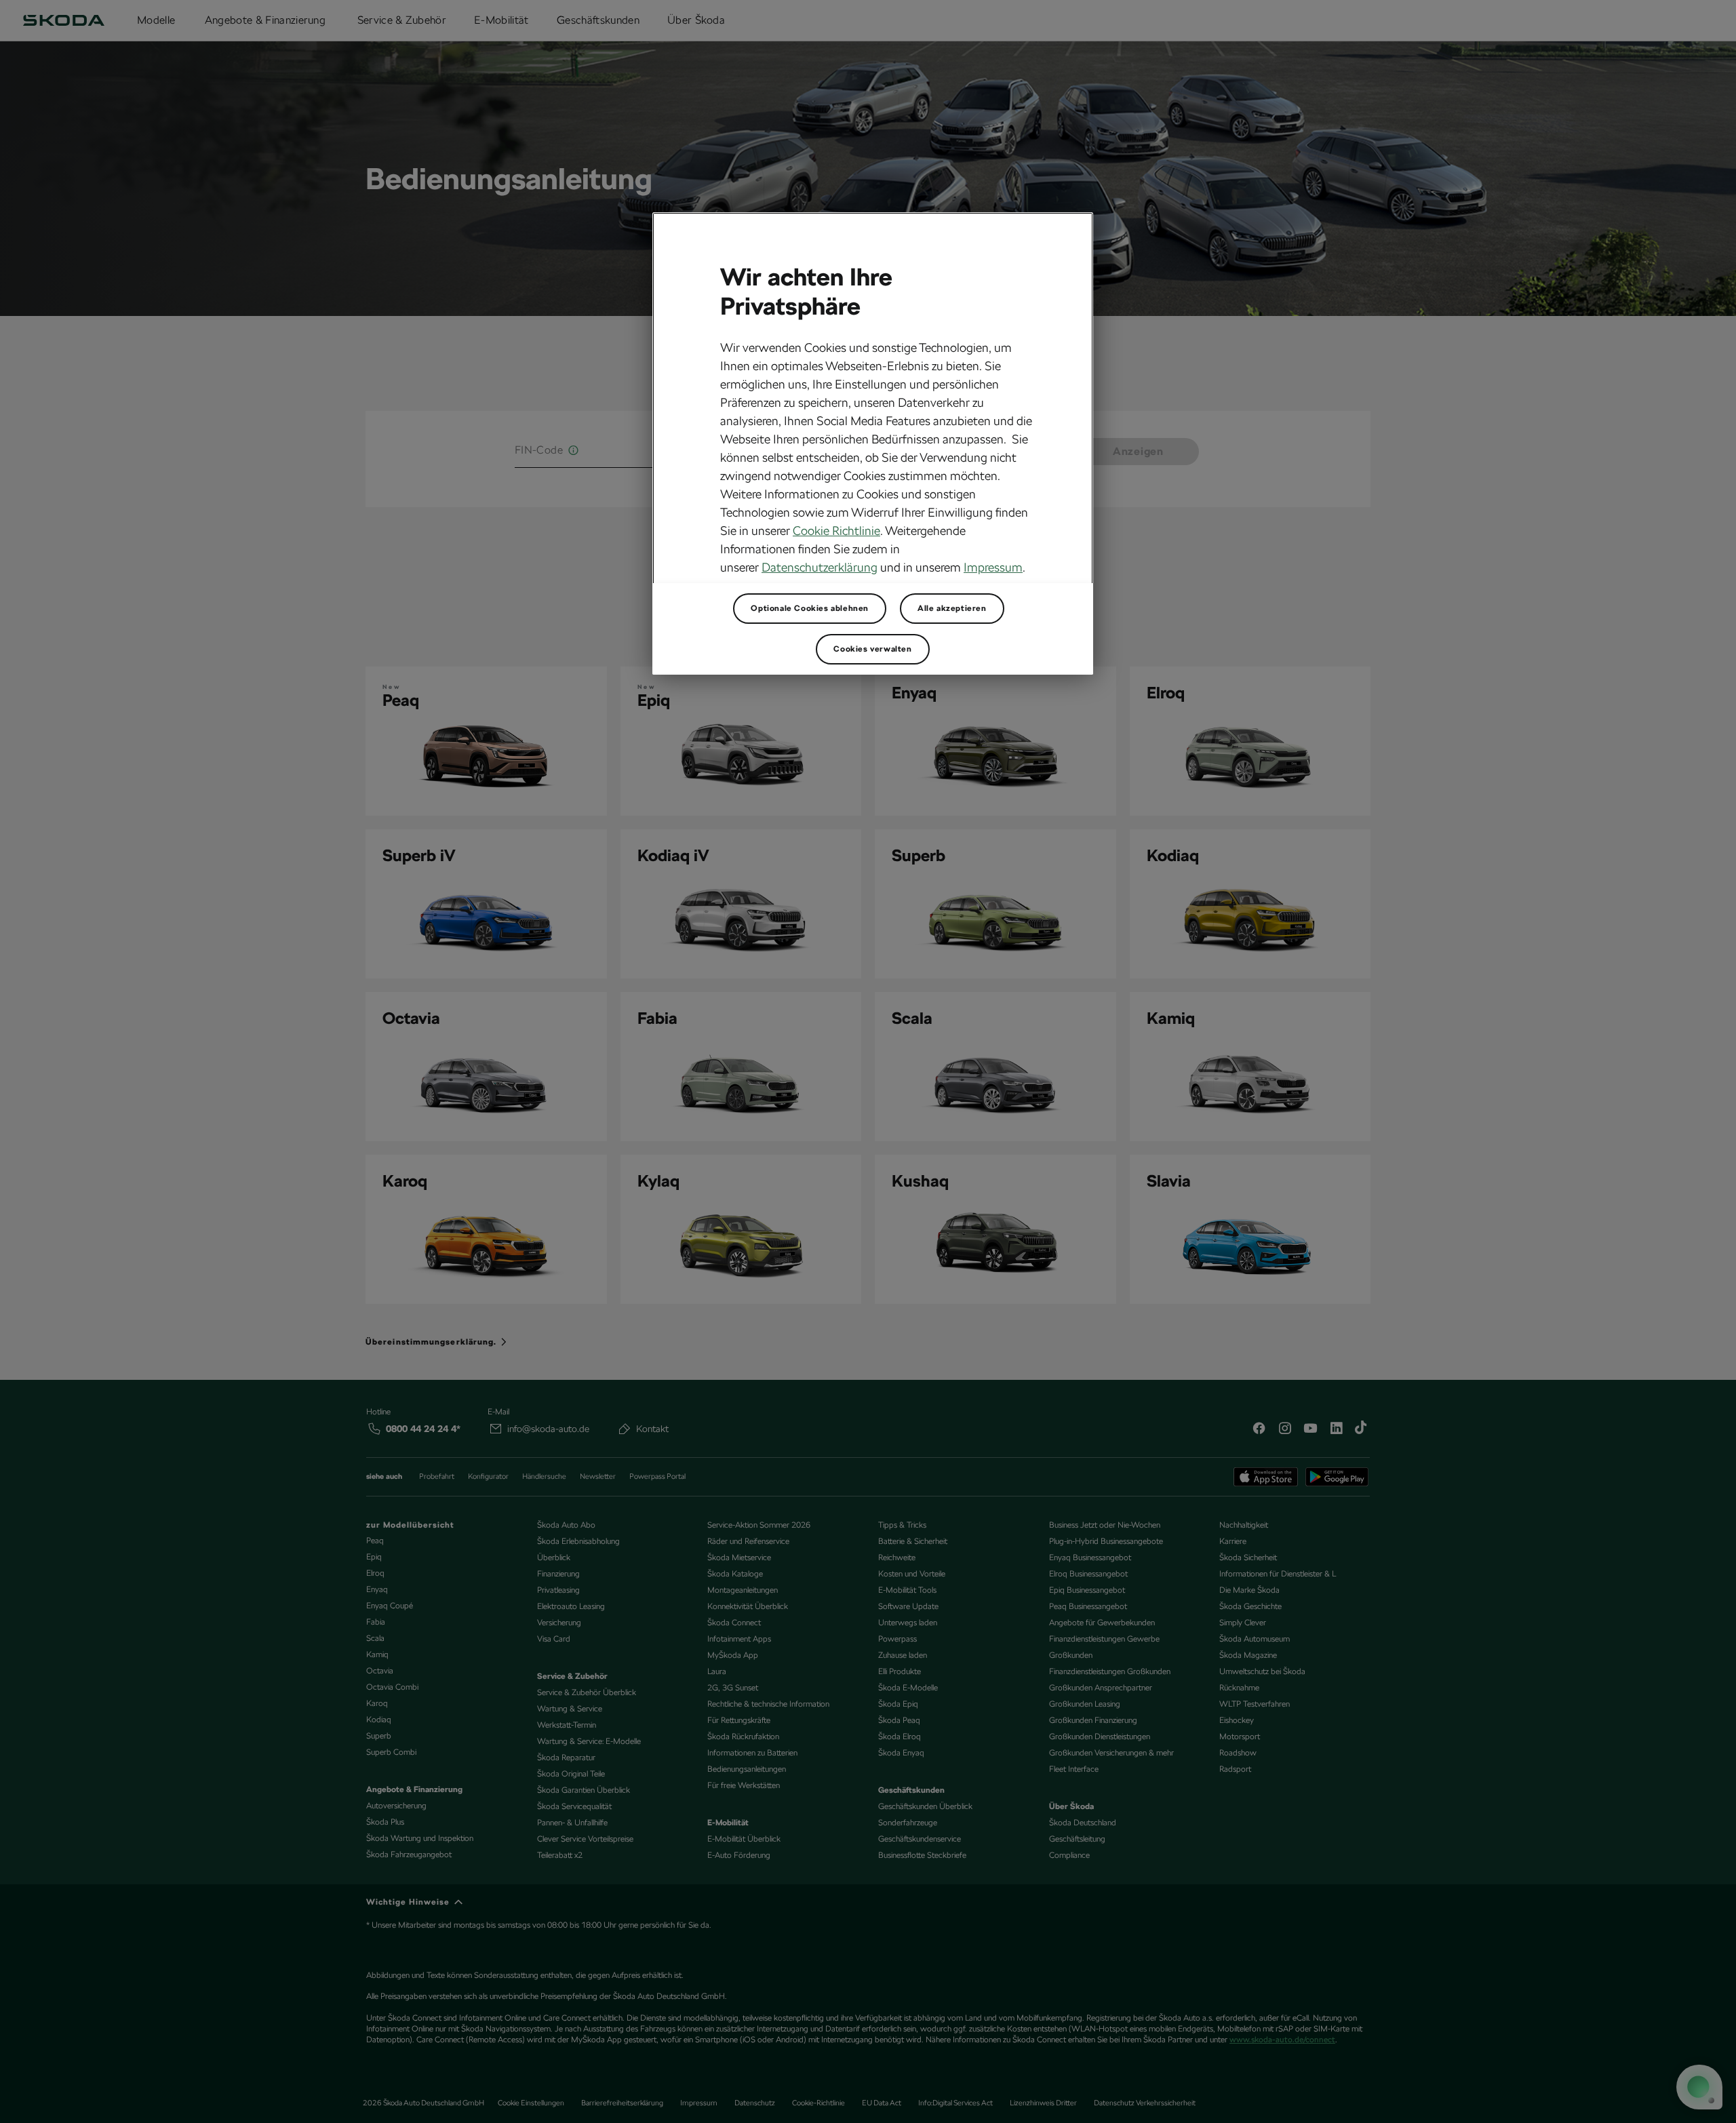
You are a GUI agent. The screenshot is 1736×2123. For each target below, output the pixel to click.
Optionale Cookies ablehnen (810, 608)
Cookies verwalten (872, 649)
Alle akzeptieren (952, 608)
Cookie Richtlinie (836, 531)
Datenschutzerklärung (820, 567)
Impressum (993, 567)
